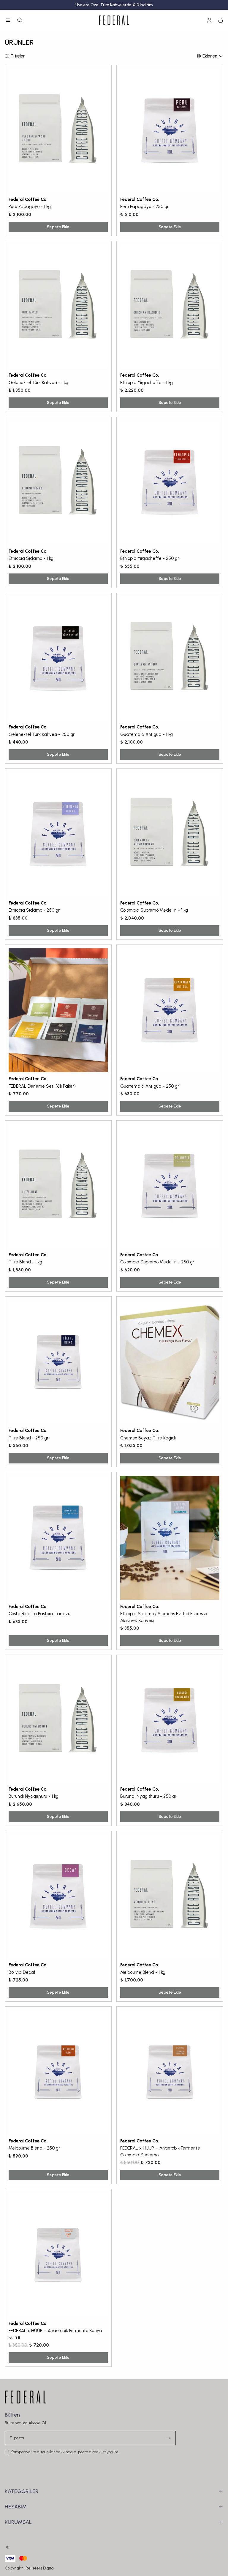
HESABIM (16, 2507)
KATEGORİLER (22, 2491)
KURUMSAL (18, 2522)
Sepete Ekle (58, 227)
